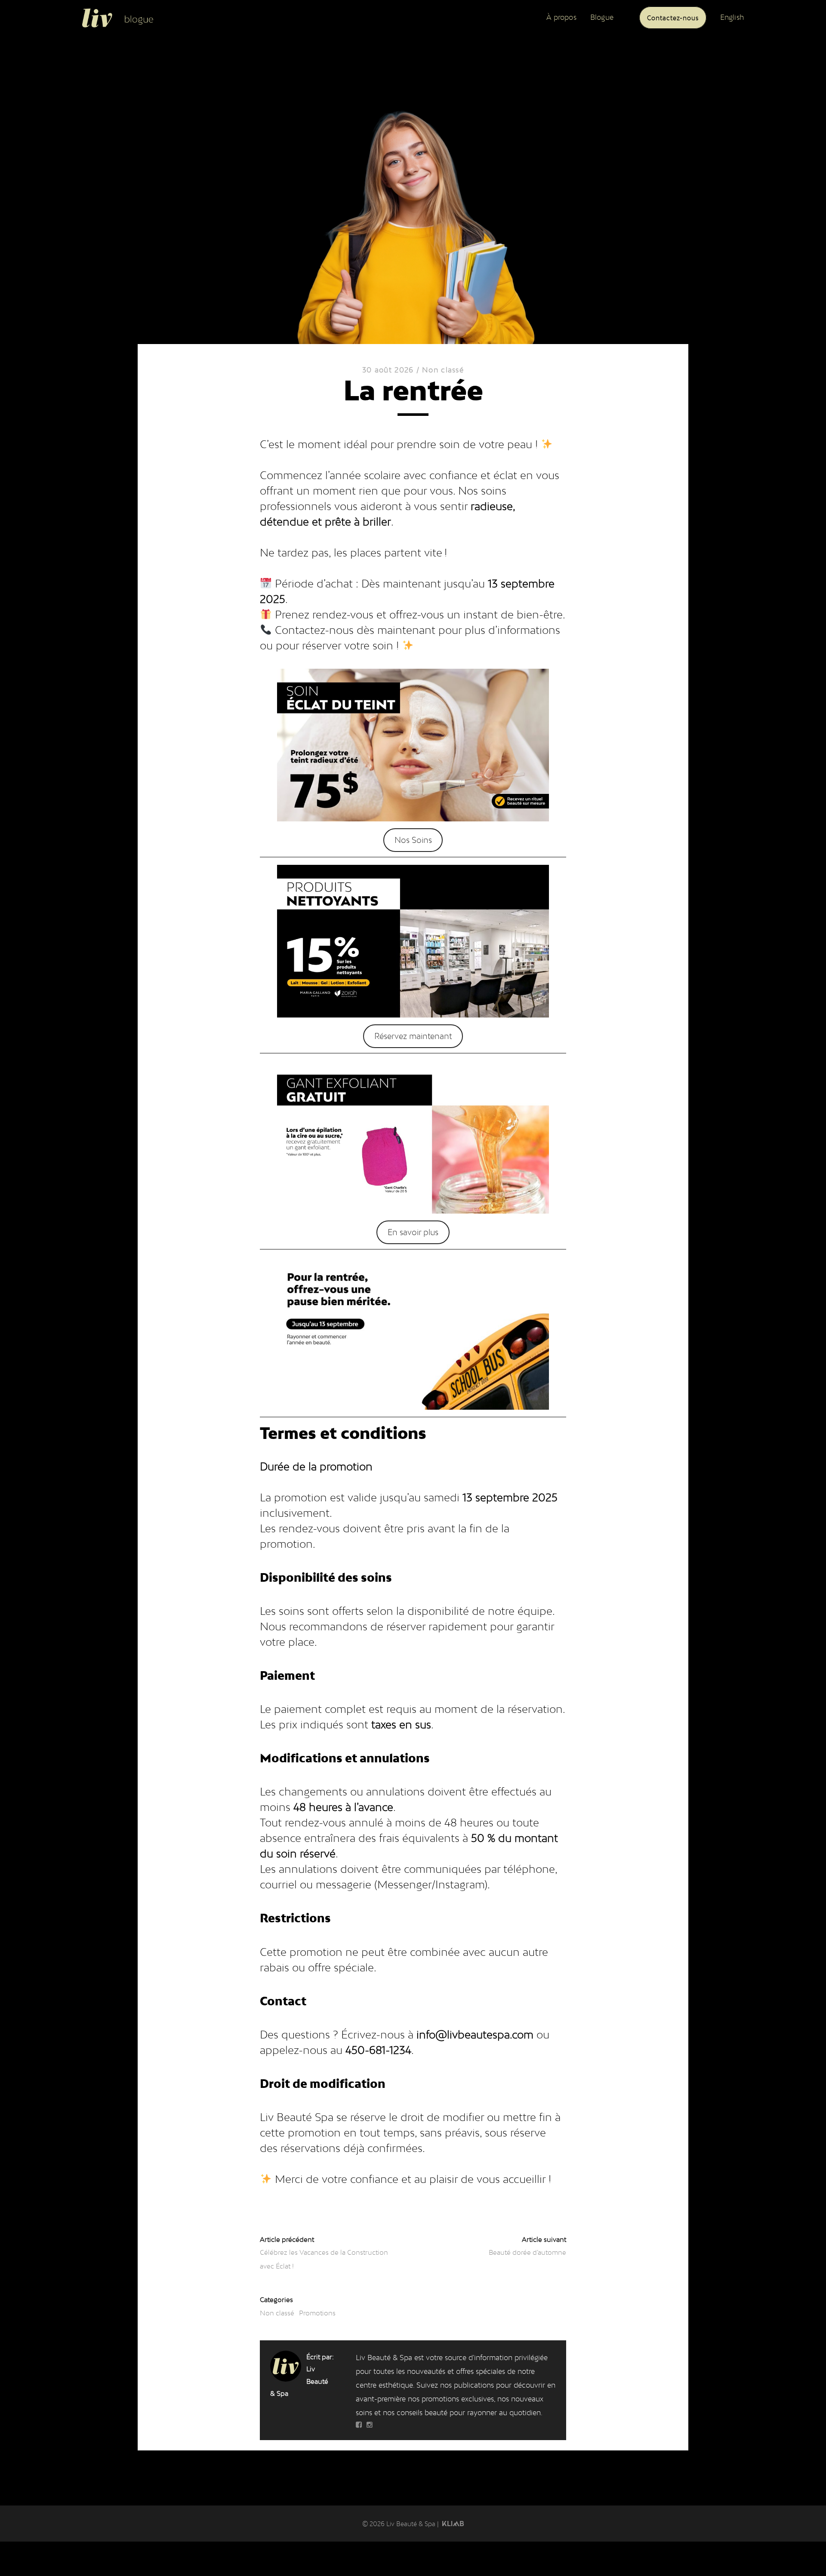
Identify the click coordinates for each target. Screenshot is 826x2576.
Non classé (443, 370)
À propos (561, 17)
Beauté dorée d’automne (527, 2252)
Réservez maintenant (413, 1036)
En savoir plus (413, 1232)
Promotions (317, 2313)
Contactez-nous (673, 17)
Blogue (602, 17)
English (732, 17)
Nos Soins (413, 840)
